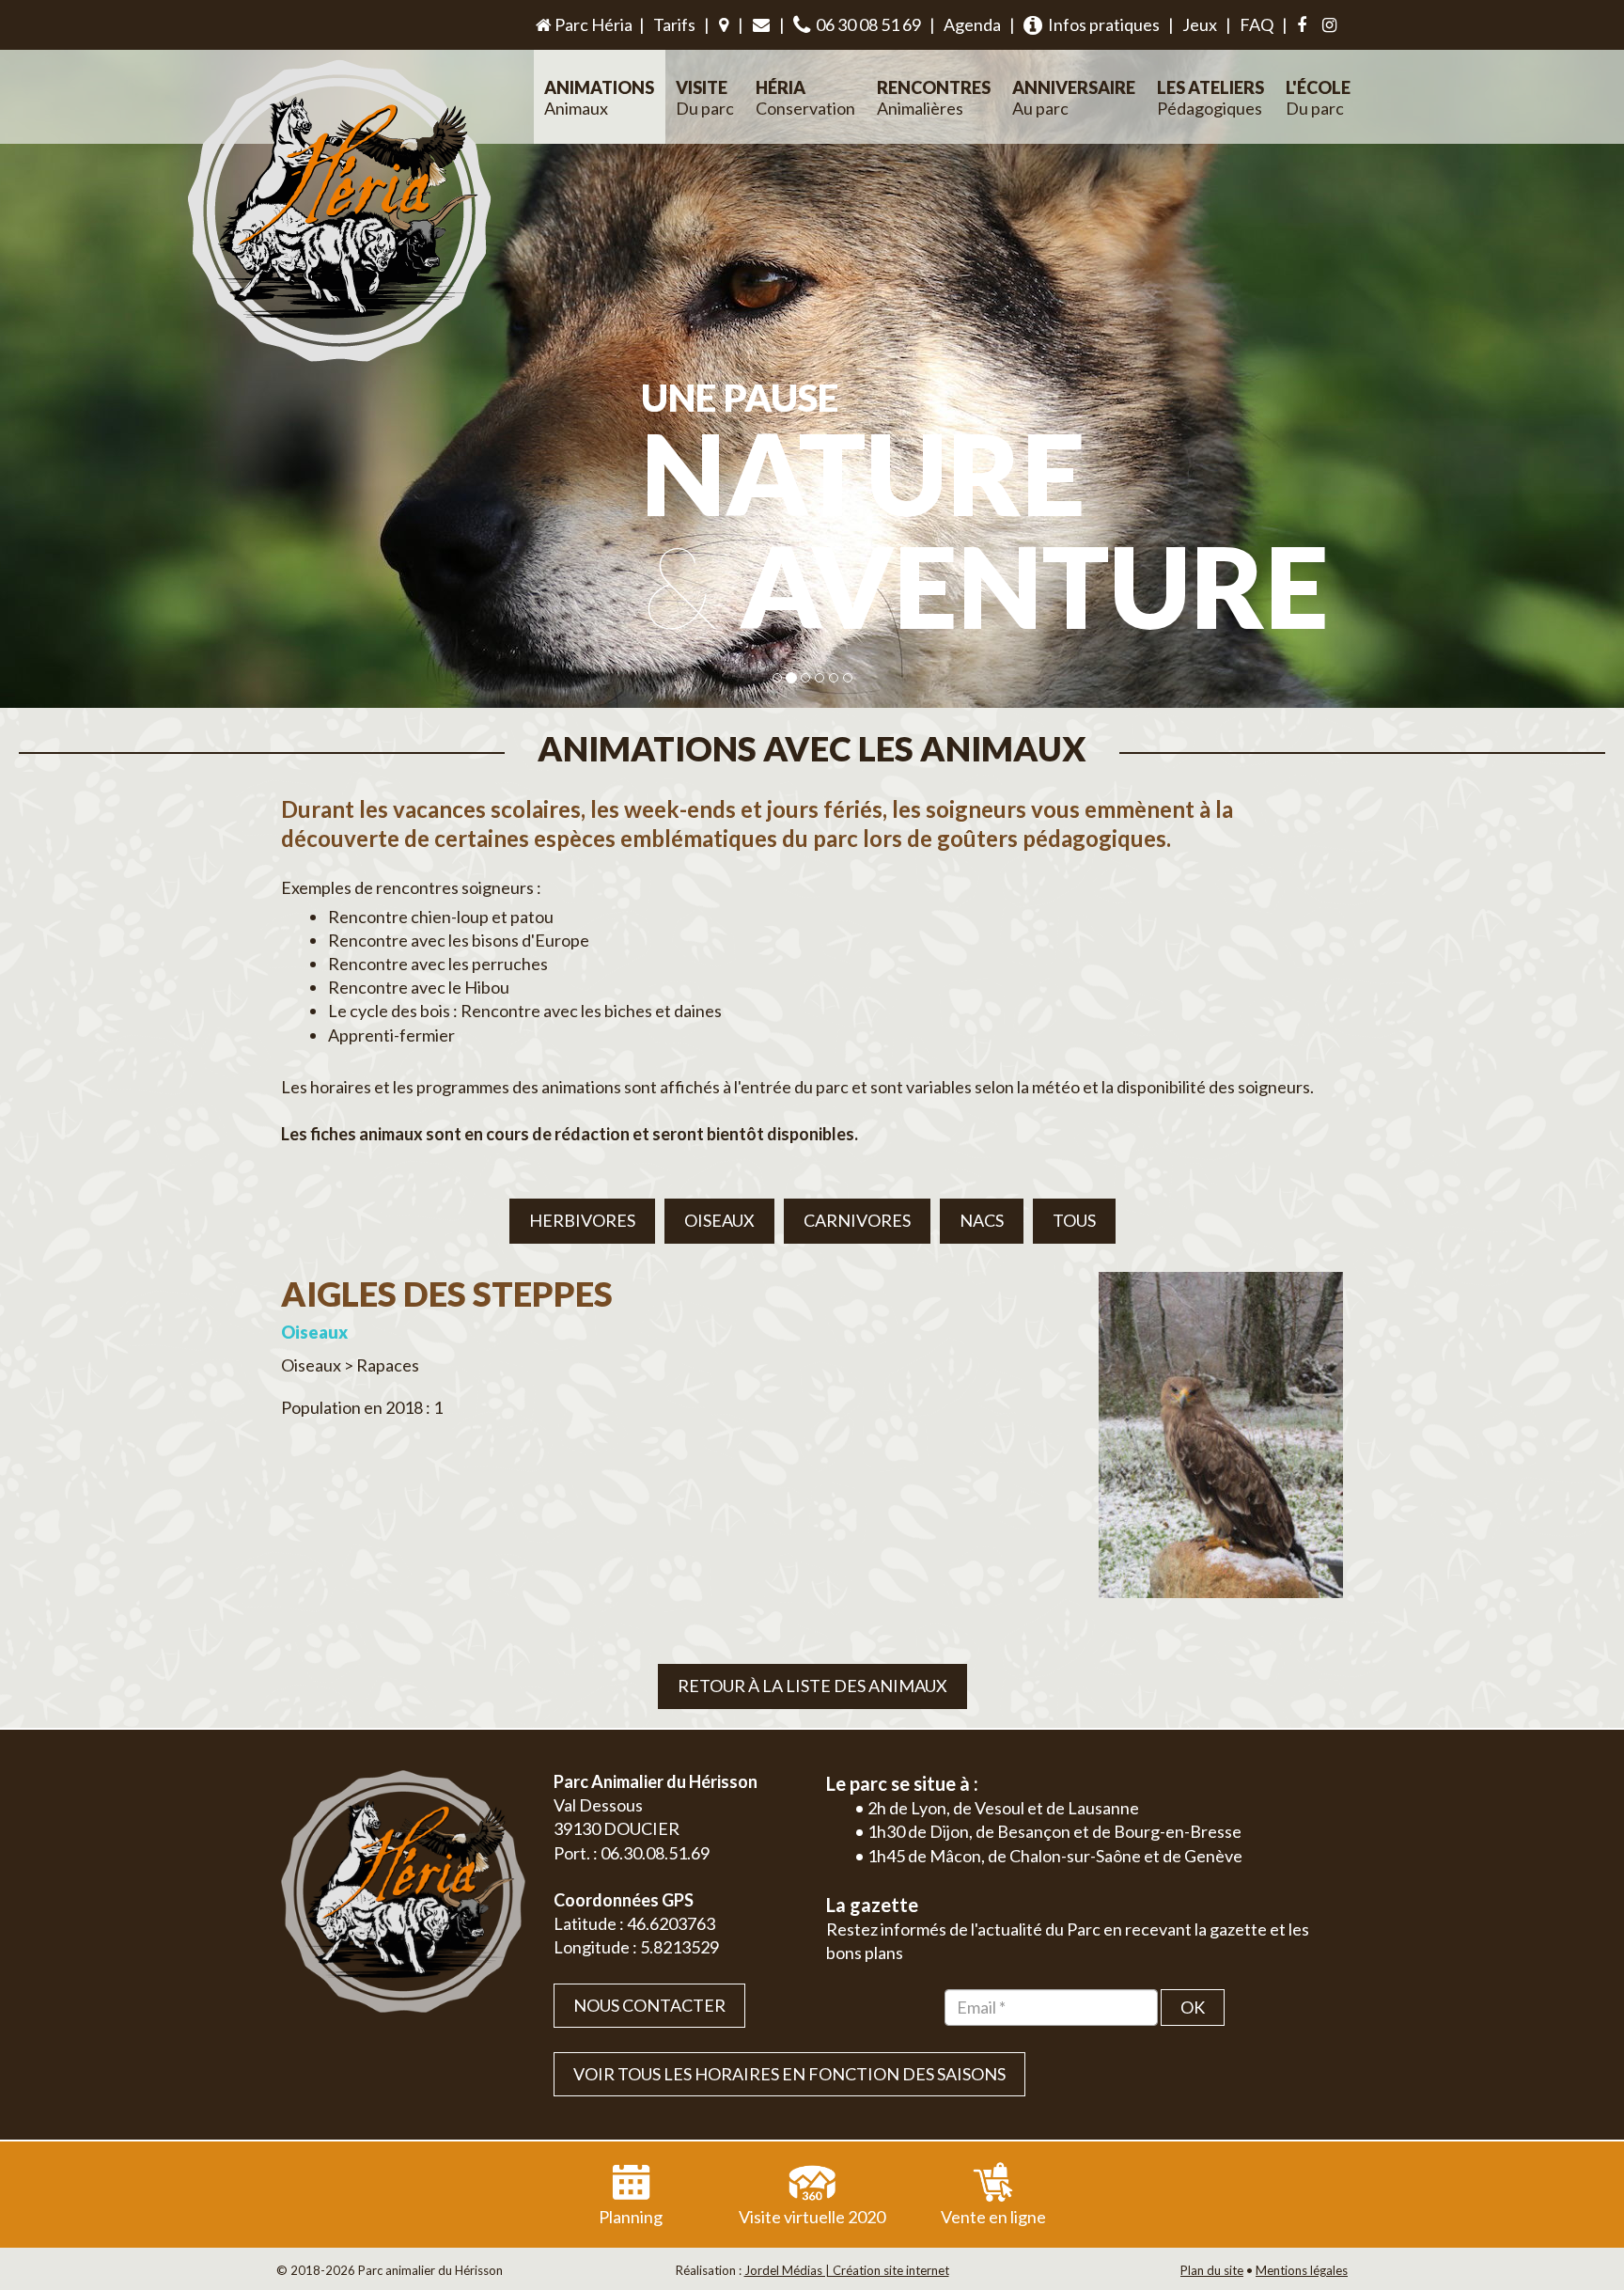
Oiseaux (719, 1220)
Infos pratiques (1101, 24)
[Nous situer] (724, 25)
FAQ (1257, 24)
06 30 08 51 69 (866, 24)
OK (1193, 2007)
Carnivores (857, 1220)
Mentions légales (1302, 2270)
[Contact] (761, 25)
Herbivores (582, 1220)
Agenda (972, 24)
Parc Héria (592, 24)
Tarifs (674, 24)
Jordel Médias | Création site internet (847, 2270)
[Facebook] (1302, 25)
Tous (1074, 1220)
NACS (982, 1220)
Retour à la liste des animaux (812, 1686)
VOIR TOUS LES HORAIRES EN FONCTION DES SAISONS (789, 2074)
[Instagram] (1329, 25)
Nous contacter (649, 2005)
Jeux (1200, 24)
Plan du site (1212, 2270)
